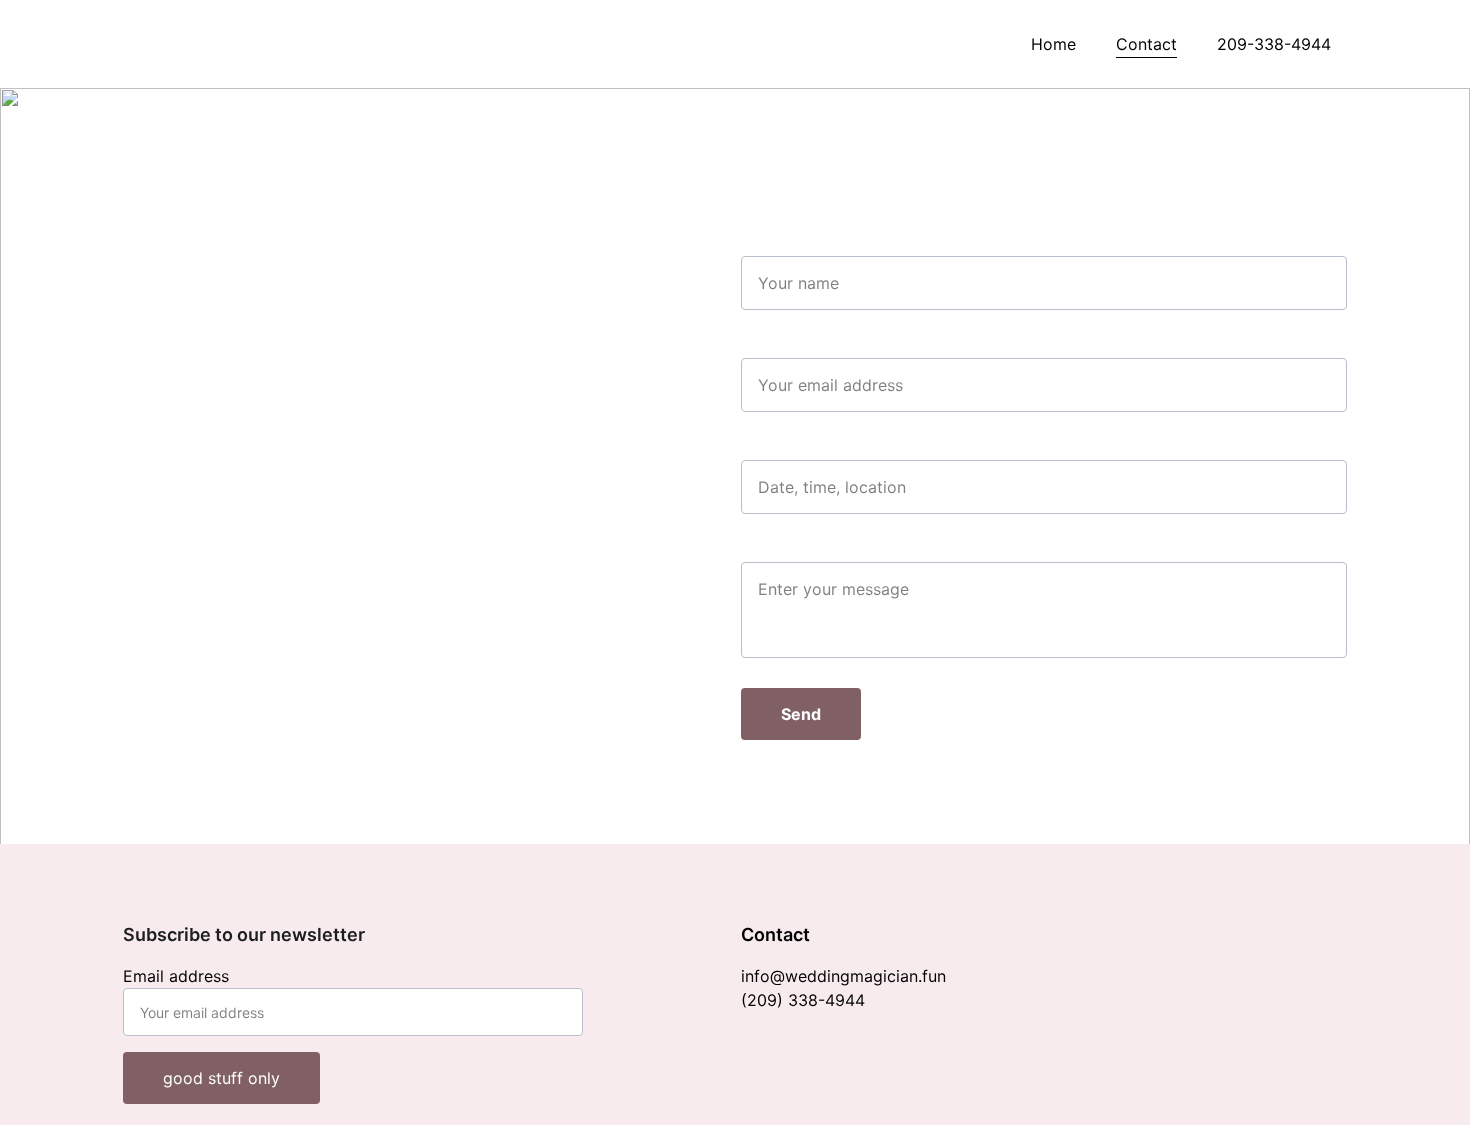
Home (1053, 44)
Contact (1146, 44)
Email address (176, 976)
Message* (778, 550)
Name (763, 244)
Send (801, 714)
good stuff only (221, 1078)
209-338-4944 (1274, 44)
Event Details (791, 448)
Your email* (785, 346)
